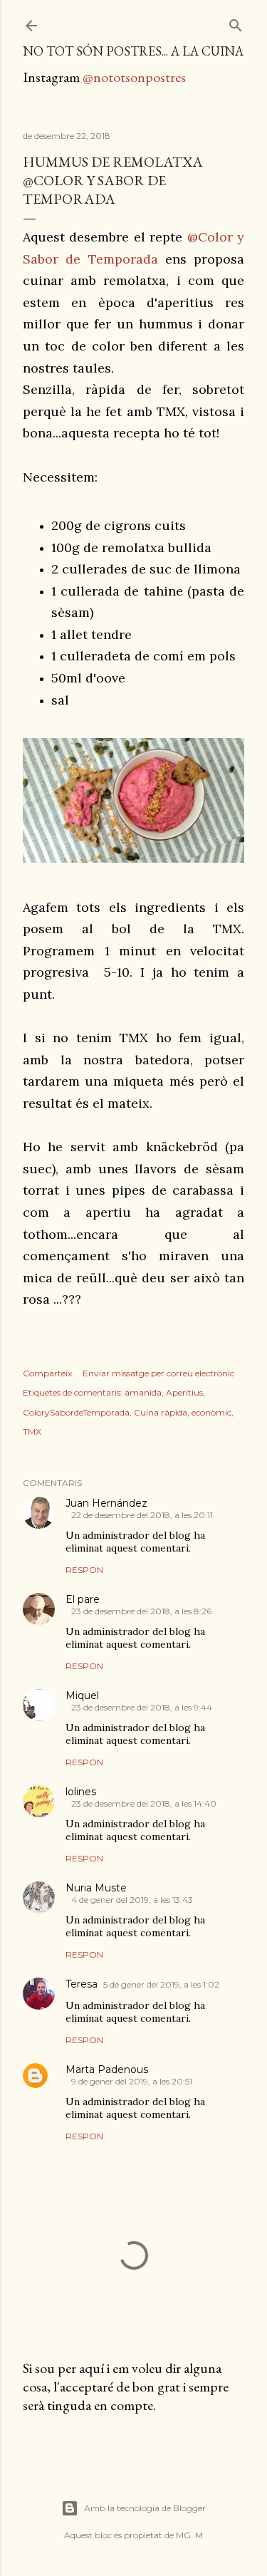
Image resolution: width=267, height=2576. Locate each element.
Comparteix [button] (47, 1373)
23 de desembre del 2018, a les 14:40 (144, 1803)
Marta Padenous (107, 2069)
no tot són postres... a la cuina (133, 51)
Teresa (82, 1984)
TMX (32, 1432)
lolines (81, 1792)
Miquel (82, 1695)
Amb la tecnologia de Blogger (145, 2508)
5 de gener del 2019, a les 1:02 (161, 1984)
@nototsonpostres (134, 77)
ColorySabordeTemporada (76, 1412)
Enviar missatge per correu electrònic (158, 1373)
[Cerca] (236, 22)
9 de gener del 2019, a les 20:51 (132, 2081)
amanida (143, 1392)
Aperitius (184, 1392)
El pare (83, 1599)
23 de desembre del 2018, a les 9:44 (142, 1707)
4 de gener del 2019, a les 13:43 (132, 1900)
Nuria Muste (96, 1888)
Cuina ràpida (161, 1412)
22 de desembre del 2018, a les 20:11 (142, 1515)
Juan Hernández (106, 1503)
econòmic (211, 1412)
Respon (84, 1570)
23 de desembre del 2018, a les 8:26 (141, 1611)
